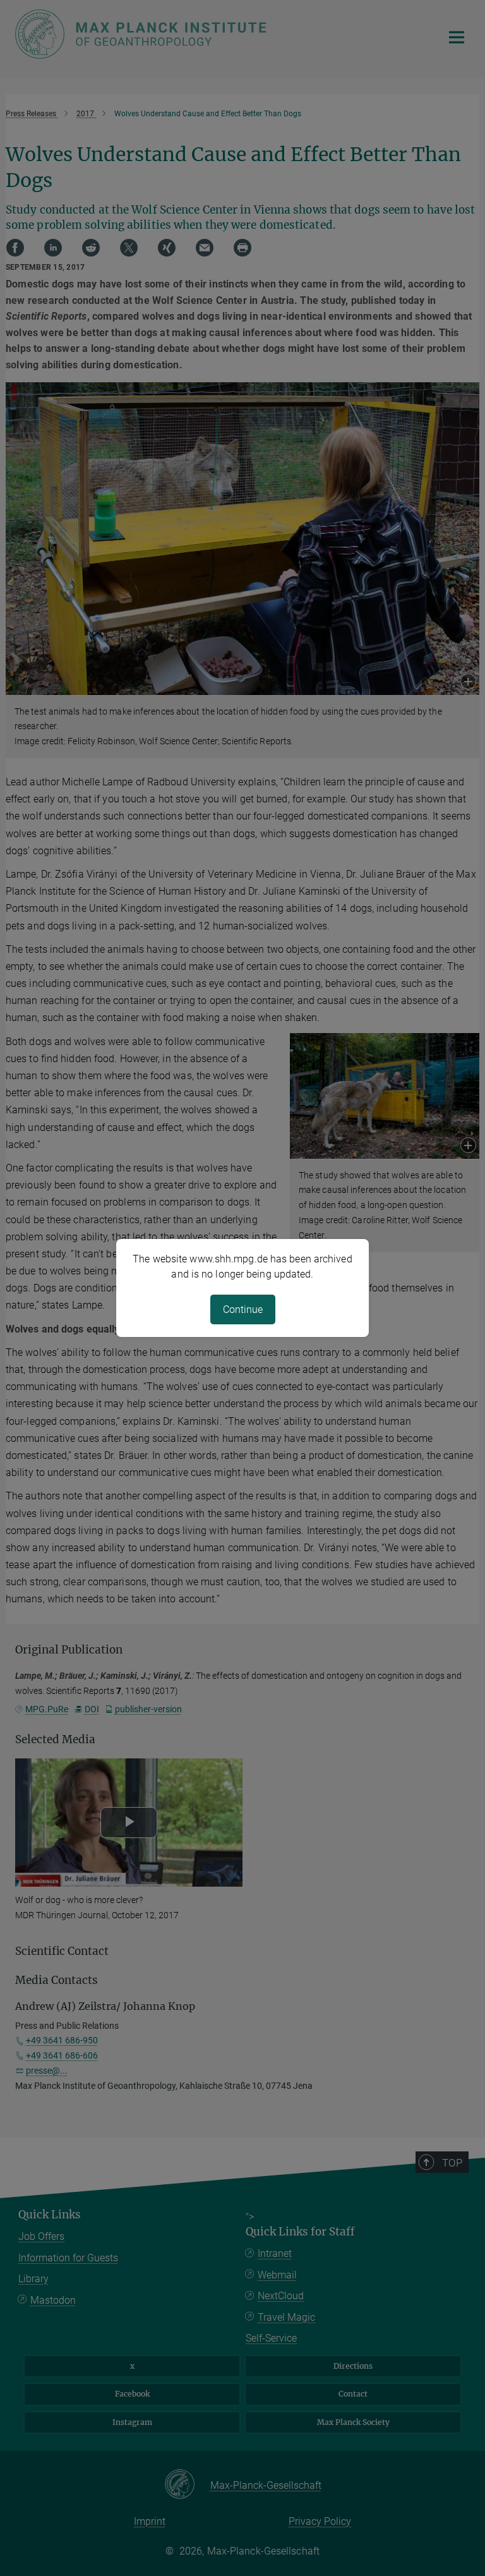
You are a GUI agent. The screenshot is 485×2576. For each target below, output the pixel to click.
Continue (243, 1309)
